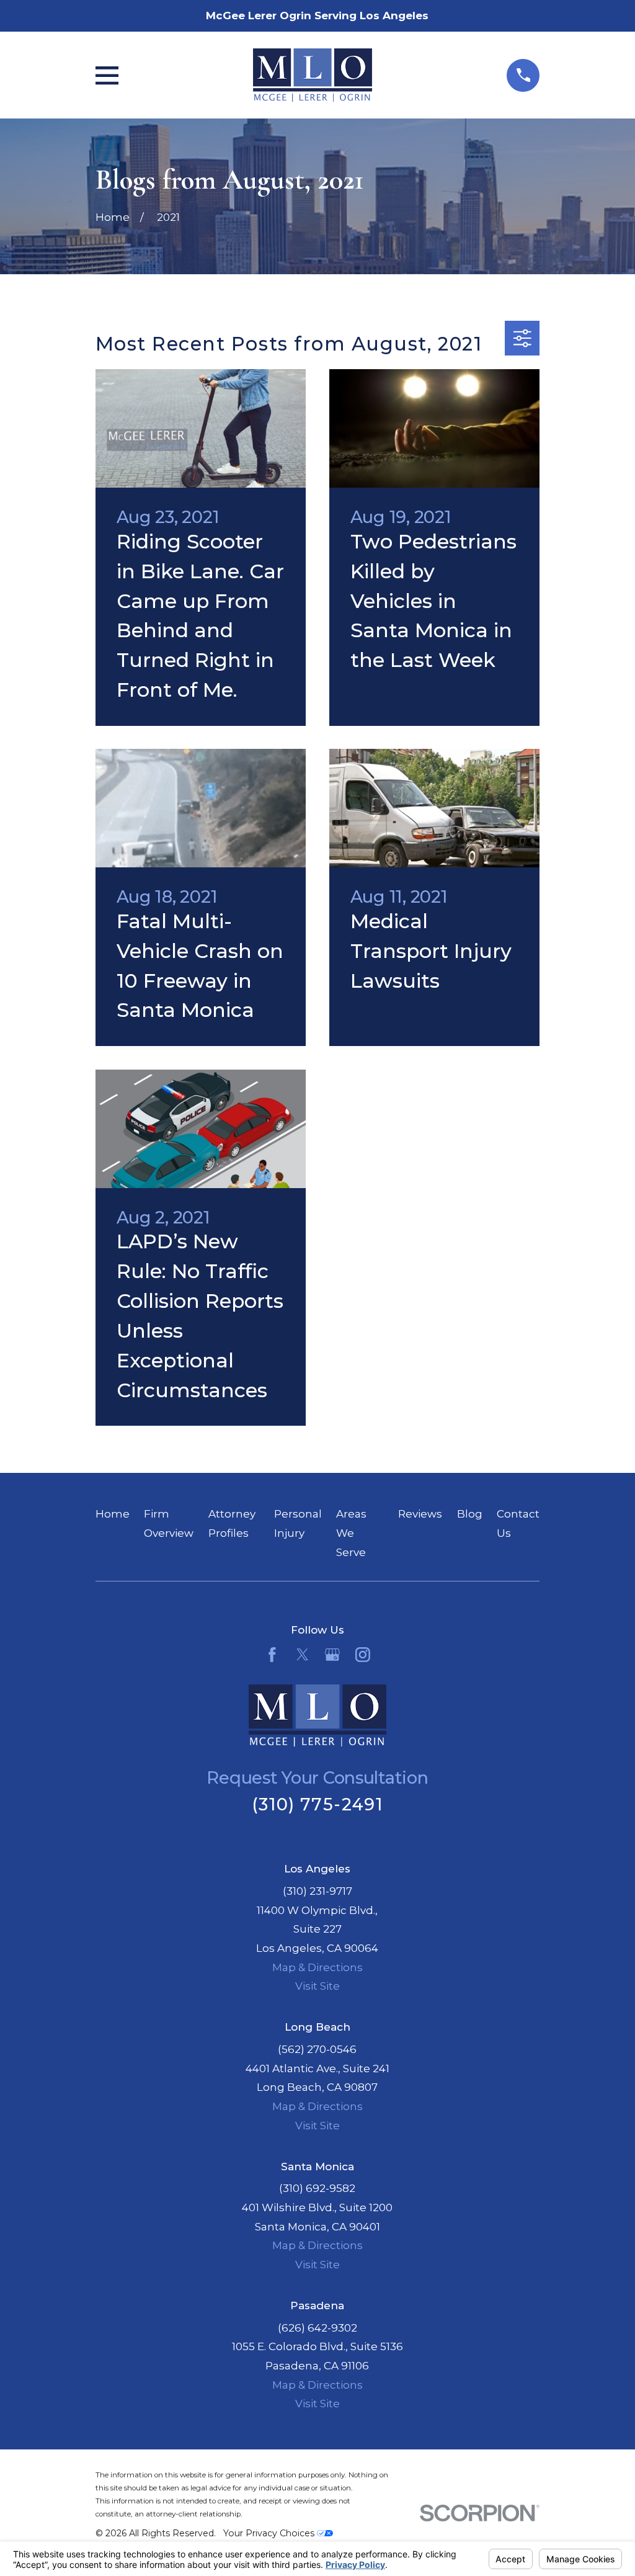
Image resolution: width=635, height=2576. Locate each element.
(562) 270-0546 (317, 2049)
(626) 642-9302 (317, 2328)
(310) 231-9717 (317, 1891)
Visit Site (317, 1986)
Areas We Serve (351, 1533)
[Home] (313, 75)
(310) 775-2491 (317, 1805)
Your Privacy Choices (270, 2533)
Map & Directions (317, 1967)
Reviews (420, 1514)
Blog (470, 1514)
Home (113, 1514)
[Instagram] (363, 1655)
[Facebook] (272, 1655)
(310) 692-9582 (317, 2188)
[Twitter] (303, 1655)
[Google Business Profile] (332, 1655)
